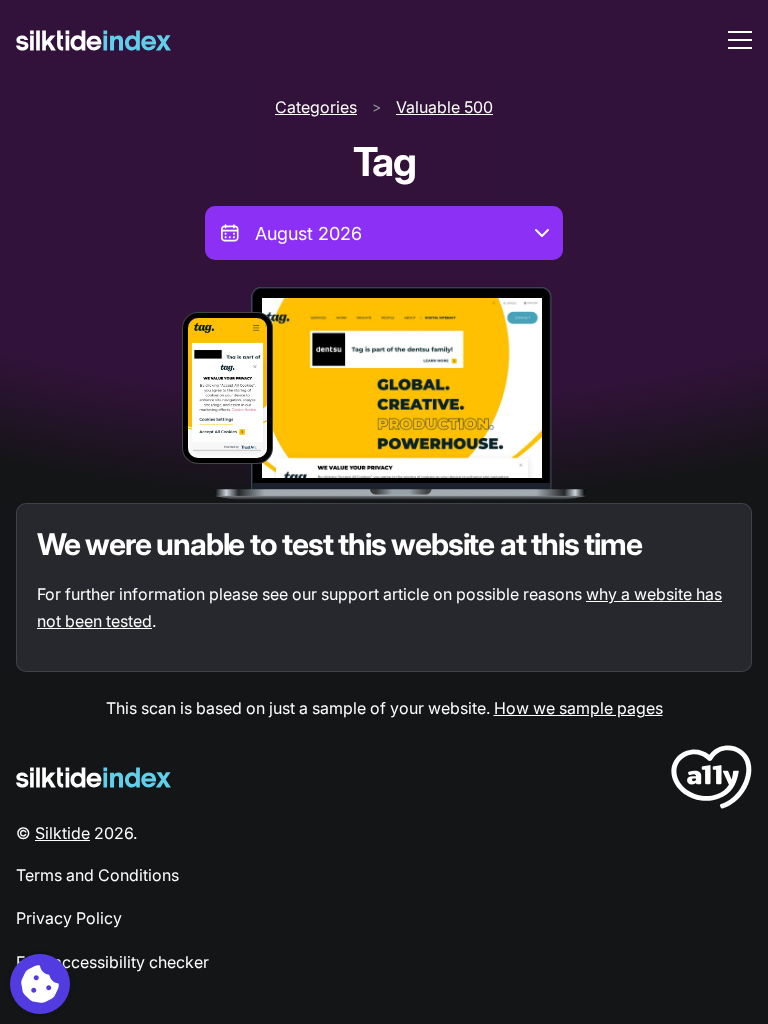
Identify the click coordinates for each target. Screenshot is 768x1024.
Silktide (62, 833)
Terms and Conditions (97, 875)
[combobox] (384, 233)
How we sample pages (578, 708)
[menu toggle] (740, 40)
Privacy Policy (69, 918)
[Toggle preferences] (40, 984)
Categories (316, 107)
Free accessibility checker (112, 962)
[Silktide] (93, 40)
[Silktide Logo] (93, 777)
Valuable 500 (444, 107)
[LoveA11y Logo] (711, 780)
